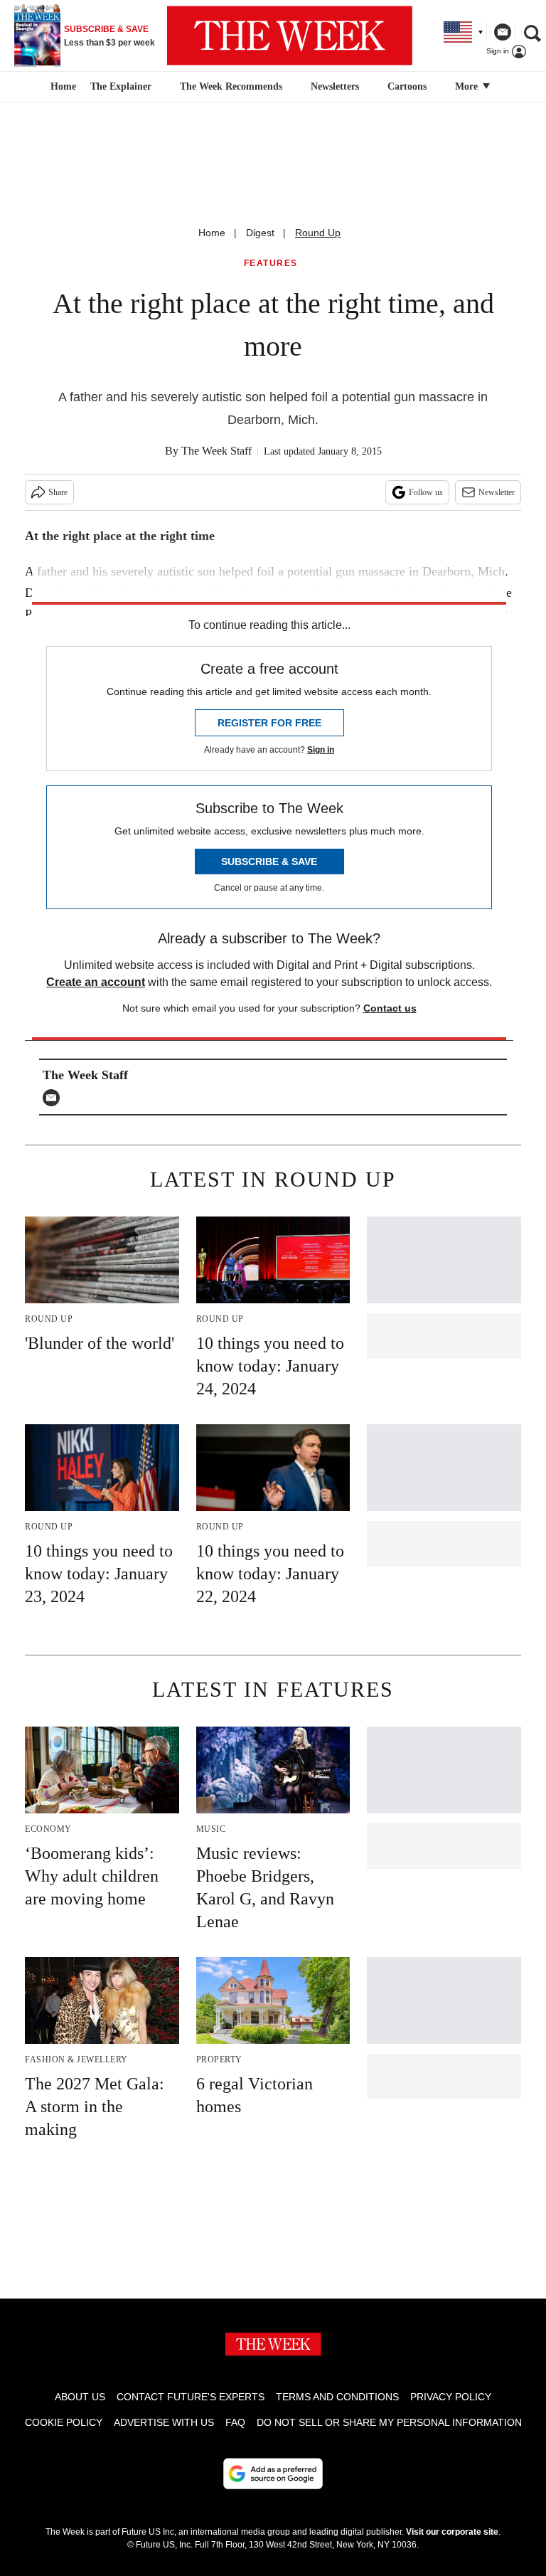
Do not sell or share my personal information (389, 2422)
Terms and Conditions (337, 2397)
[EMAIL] (55, 1098)
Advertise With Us (164, 2422)
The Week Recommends (231, 86)
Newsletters (335, 86)
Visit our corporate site (452, 2532)
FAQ (235, 2422)
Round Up (318, 233)
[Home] (61, 87)
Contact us (390, 1008)
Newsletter (497, 492)
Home (212, 233)
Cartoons (407, 86)
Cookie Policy (64, 2422)
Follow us (426, 492)
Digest (260, 233)
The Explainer (121, 86)
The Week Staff (216, 451)
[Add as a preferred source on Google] (273, 2474)
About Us (80, 2397)
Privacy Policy (451, 2397)
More (468, 86)
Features (271, 264)
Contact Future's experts (191, 2397)
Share (58, 492)
